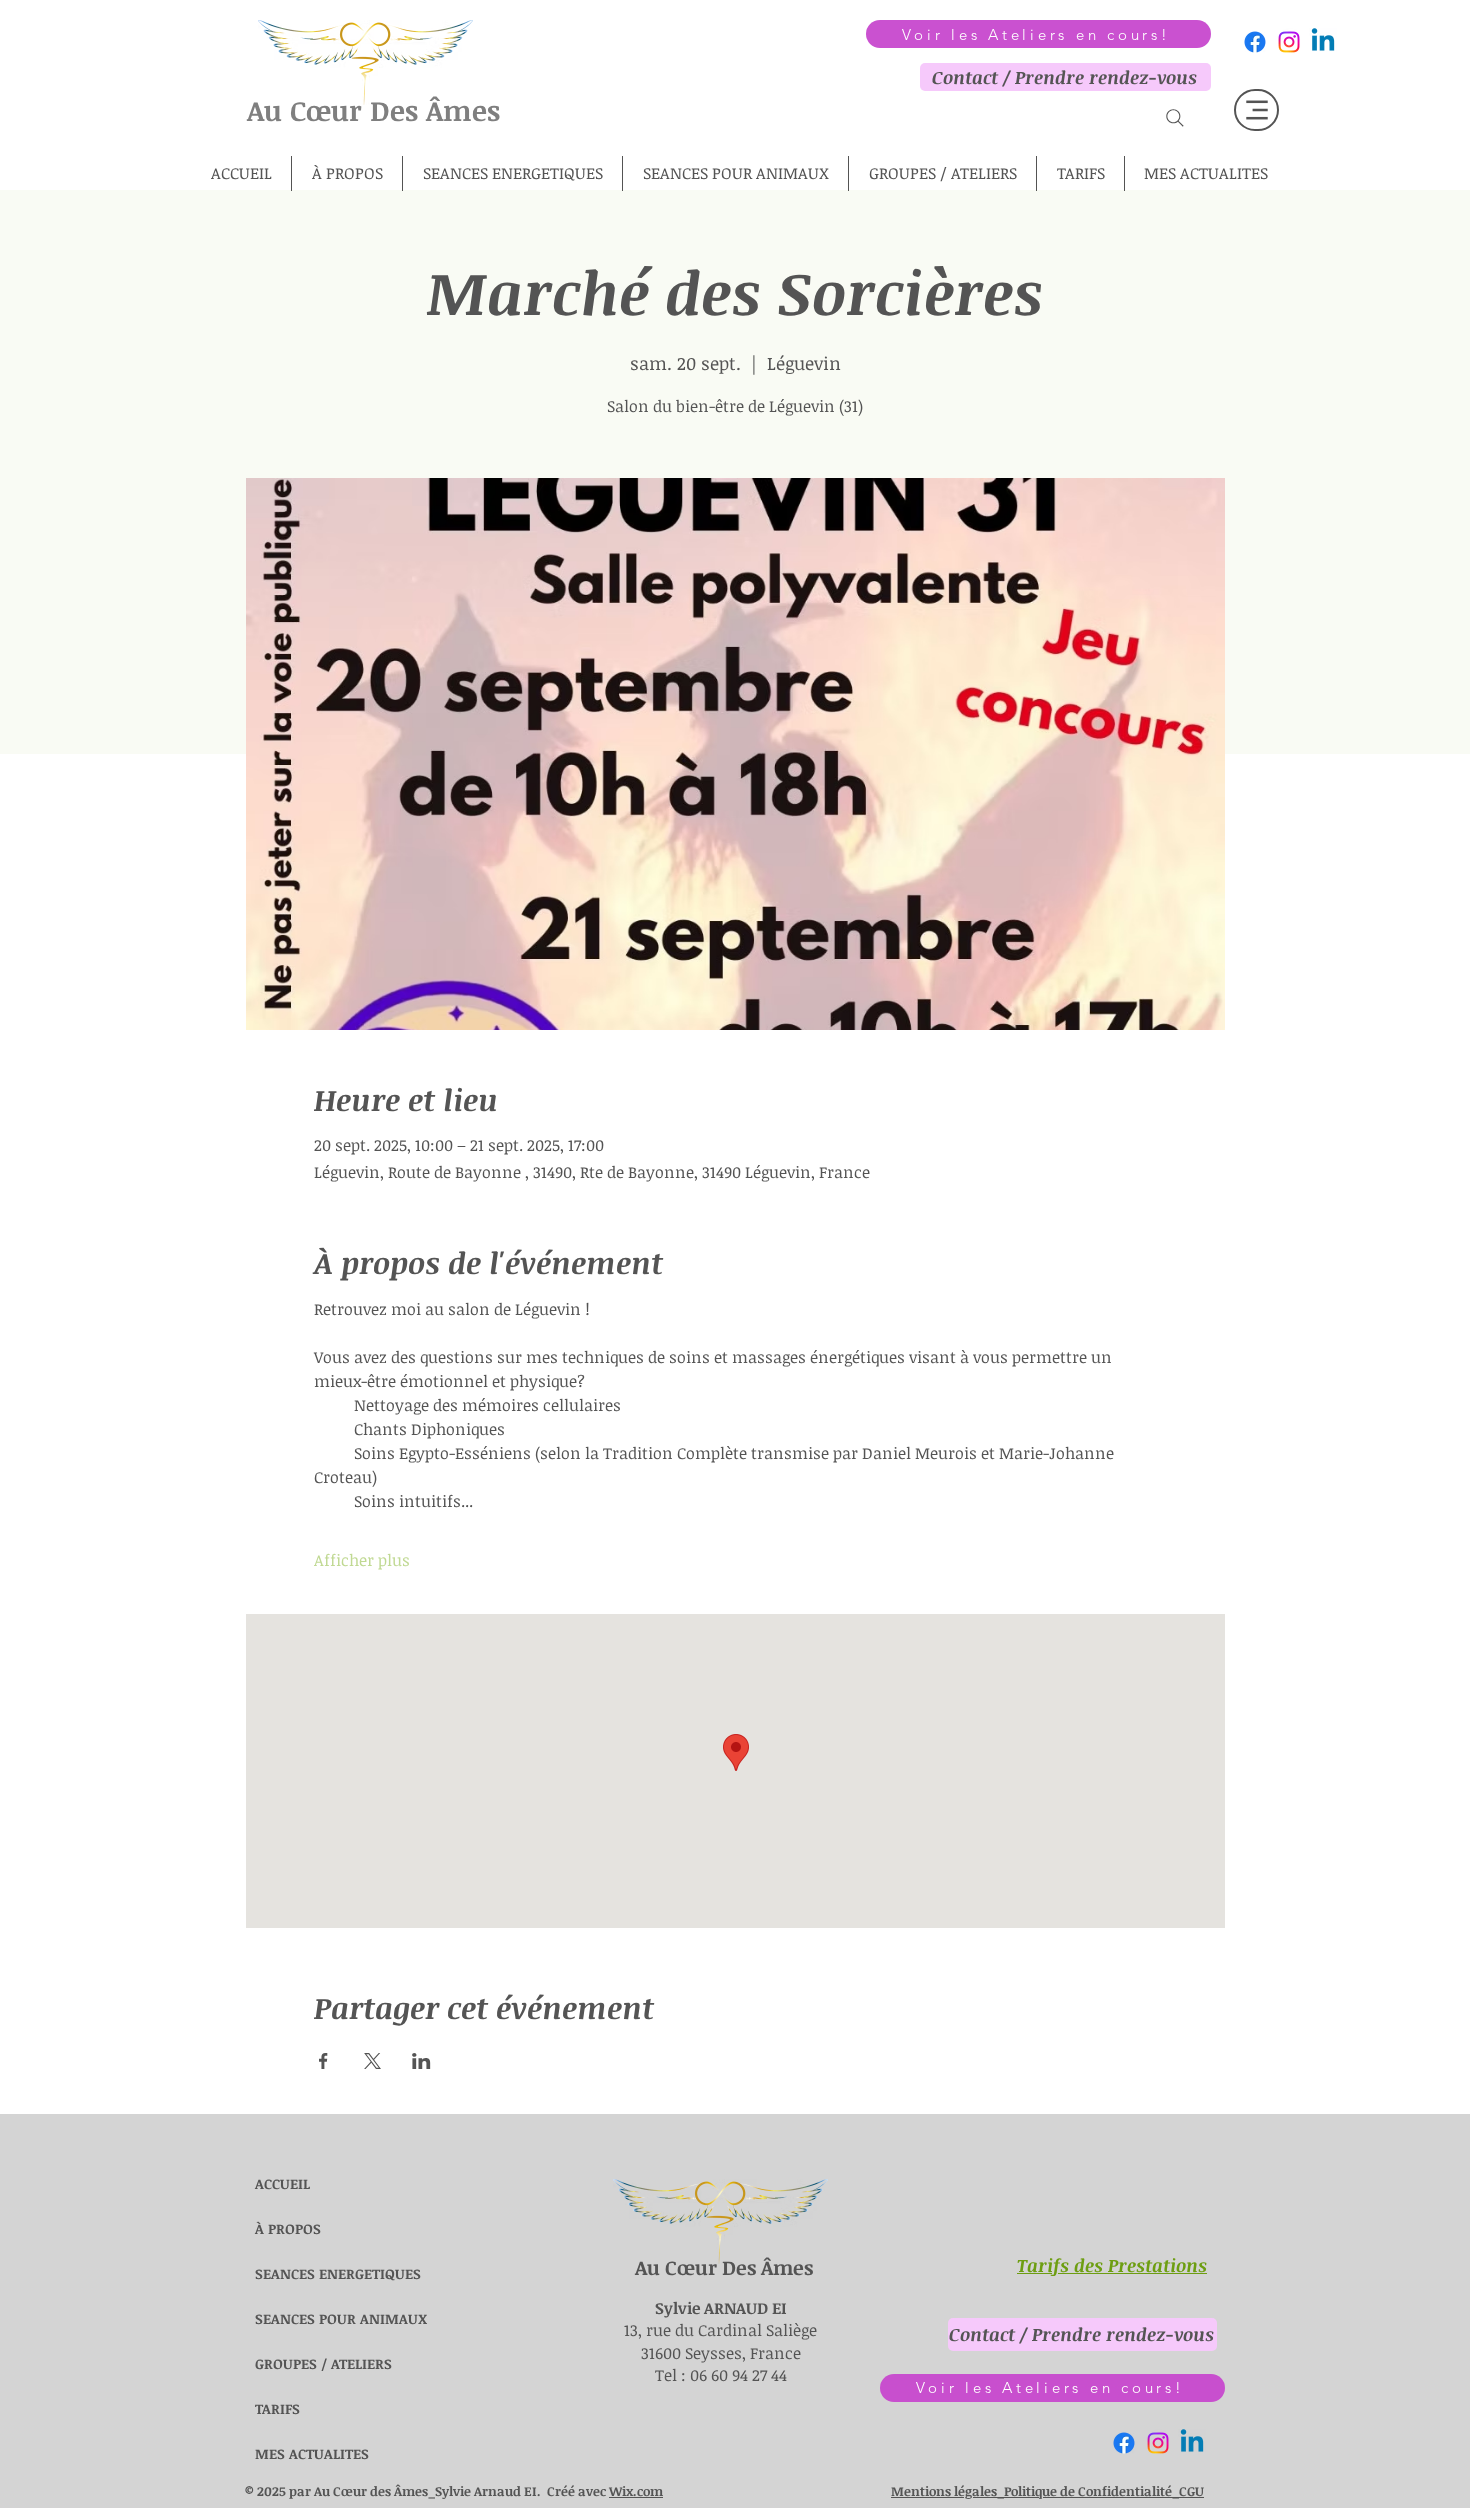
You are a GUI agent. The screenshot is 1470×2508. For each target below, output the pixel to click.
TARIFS (277, 2408)
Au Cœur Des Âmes (373, 110)
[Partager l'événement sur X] (372, 2061)
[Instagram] (1289, 42)
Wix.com (636, 2491)
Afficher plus (362, 1560)
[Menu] (1256, 110)
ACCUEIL (282, 2183)
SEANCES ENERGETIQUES (303, 2273)
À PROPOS (288, 2228)
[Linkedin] (1323, 42)
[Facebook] (1255, 42)
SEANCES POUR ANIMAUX (303, 2318)
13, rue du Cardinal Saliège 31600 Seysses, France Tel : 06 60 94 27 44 (720, 2341)
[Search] (1175, 117)
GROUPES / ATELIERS (303, 2363)
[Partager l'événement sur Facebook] (323, 2061)
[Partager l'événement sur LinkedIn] (421, 2061)
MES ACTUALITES (303, 2453)
